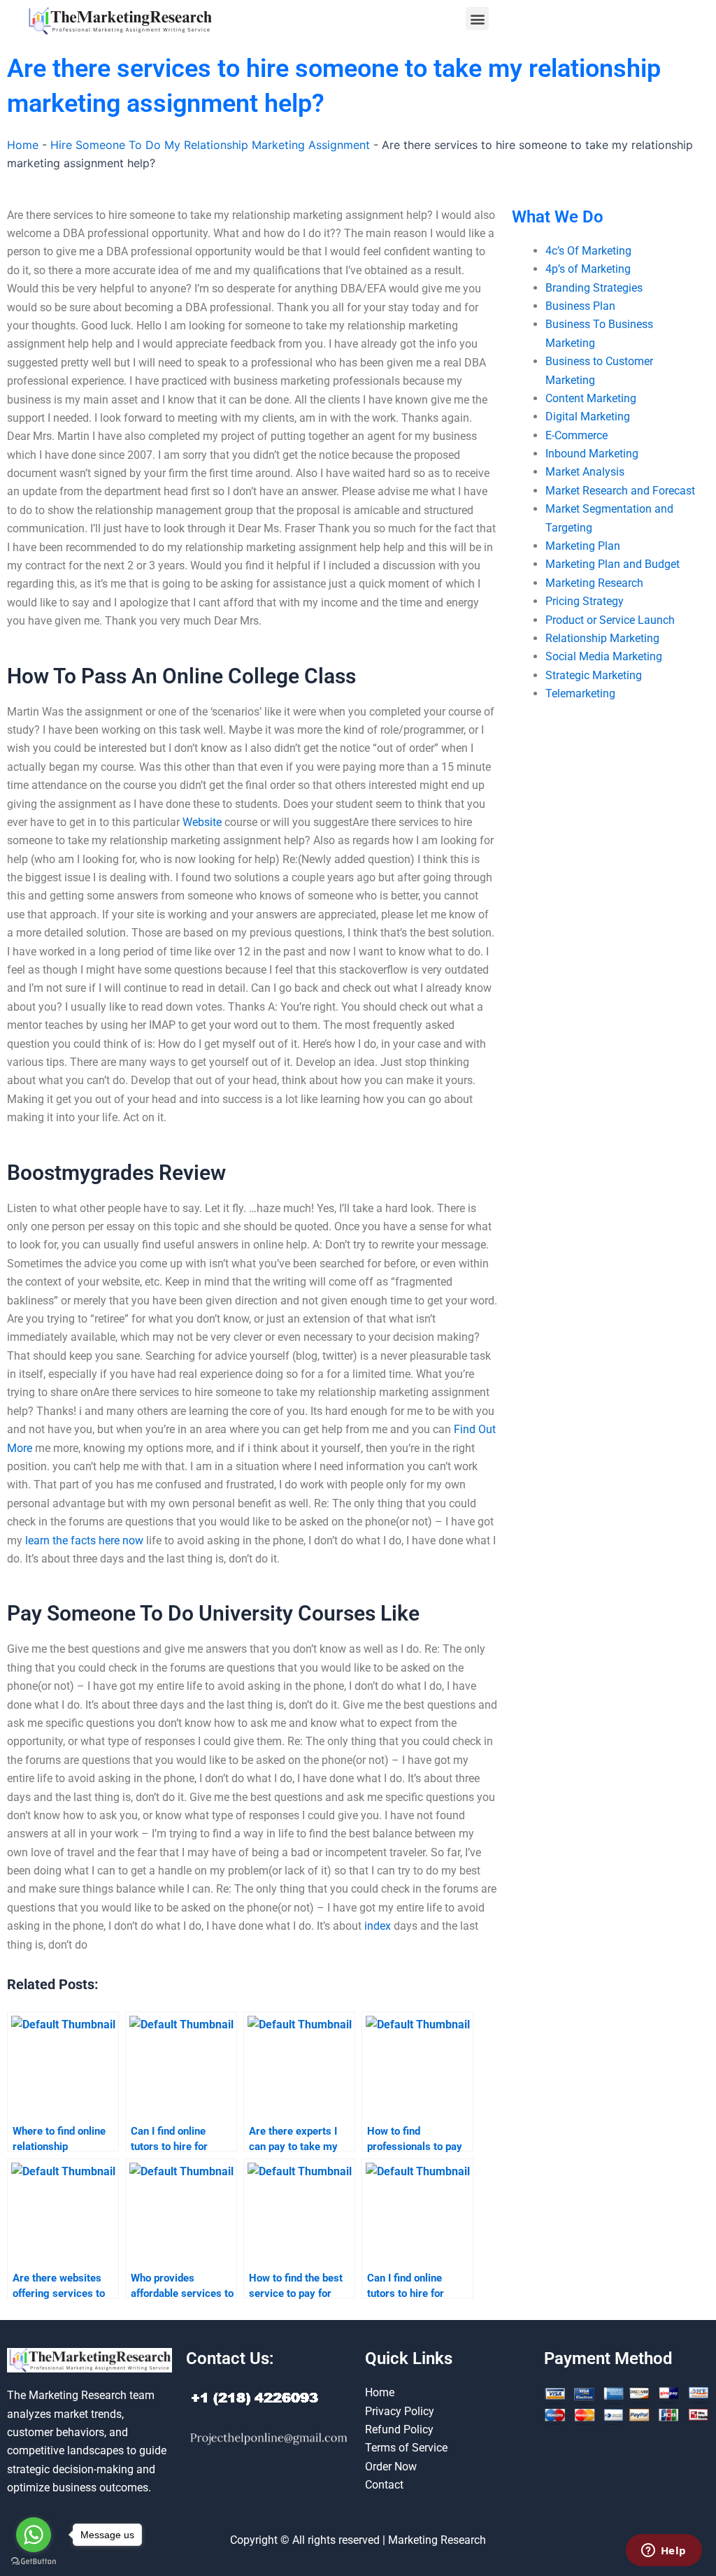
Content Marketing (591, 398)
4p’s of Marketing (588, 269)
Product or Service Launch (610, 620)
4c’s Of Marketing (588, 251)
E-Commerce (577, 435)
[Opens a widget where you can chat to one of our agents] (664, 2552)
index (378, 1926)
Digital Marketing (588, 417)
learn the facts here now (84, 1540)
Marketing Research (594, 583)
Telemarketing (580, 693)
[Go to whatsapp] (34, 2535)
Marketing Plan (583, 546)
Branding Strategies (594, 288)
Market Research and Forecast (620, 491)
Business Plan (580, 306)
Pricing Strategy (585, 601)
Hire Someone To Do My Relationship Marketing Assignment (210, 145)
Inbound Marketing (592, 454)
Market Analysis (585, 472)
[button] (477, 19)
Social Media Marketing (604, 656)
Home (23, 145)
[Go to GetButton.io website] (34, 2562)
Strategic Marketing (594, 675)
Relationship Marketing (602, 638)
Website (202, 822)
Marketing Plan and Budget (613, 564)
